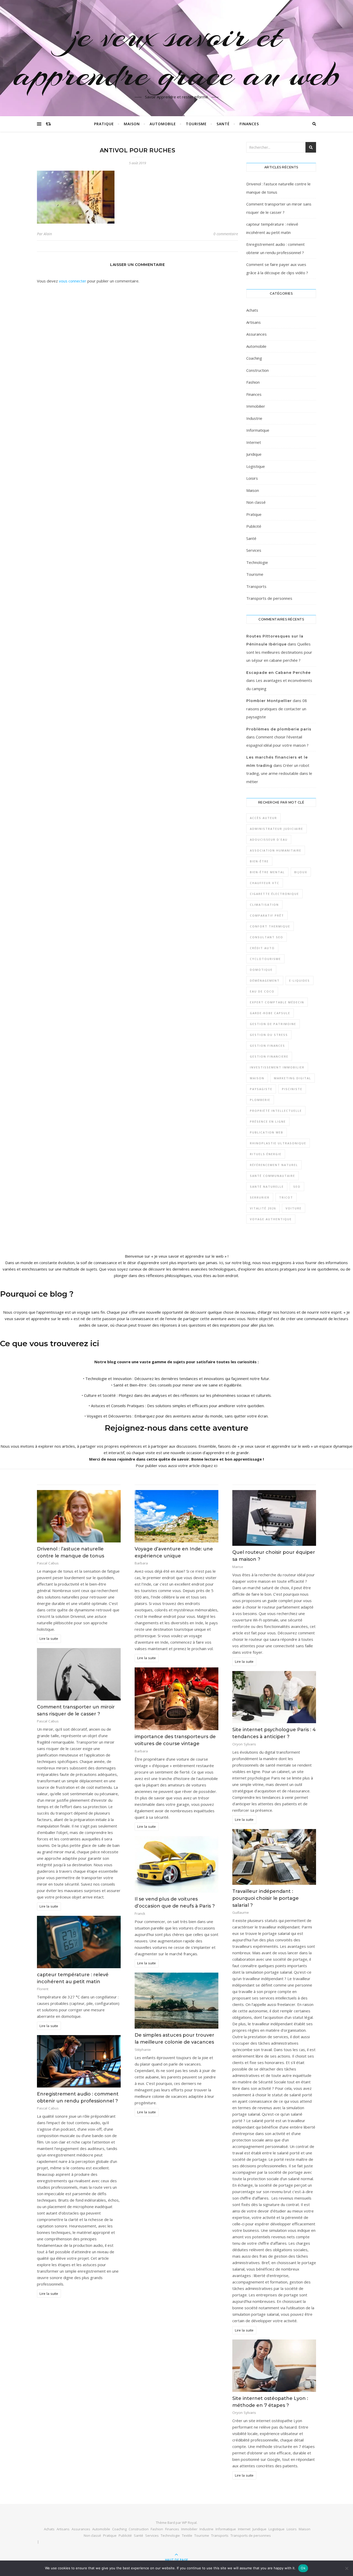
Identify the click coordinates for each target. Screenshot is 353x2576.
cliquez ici (209, 1466)
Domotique (261, 970)
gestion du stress (269, 1035)
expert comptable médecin (277, 1002)
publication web (267, 1132)
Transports (256, 586)
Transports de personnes (269, 598)
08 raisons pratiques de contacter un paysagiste (277, 709)
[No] (347, 2568)
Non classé (256, 502)
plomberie (260, 1100)
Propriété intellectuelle (276, 1111)
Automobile (163, 124)
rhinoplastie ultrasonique (278, 1143)
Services (254, 550)
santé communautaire (273, 1176)
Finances (249, 124)
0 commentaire (226, 234)
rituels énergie (266, 1154)
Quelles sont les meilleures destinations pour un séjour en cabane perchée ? (279, 652)
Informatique (258, 430)
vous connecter (73, 281)
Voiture (294, 1208)
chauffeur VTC (265, 883)
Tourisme (196, 124)
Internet (254, 442)
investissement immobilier (277, 1067)
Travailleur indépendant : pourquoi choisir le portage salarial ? (266, 1898)
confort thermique (270, 926)
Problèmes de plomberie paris (279, 729)
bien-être (259, 861)
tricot (286, 1197)
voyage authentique (271, 1219)
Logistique (256, 466)
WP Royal (189, 2523)
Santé (223, 124)
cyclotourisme (265, 959)
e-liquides (300, 980)
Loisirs (252, 478)
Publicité (254, 526)
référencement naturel (274, 1165)
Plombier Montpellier (269, 701)
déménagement (265, 980)
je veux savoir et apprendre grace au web (177, 55)
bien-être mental (267, 872)
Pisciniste (292, 1089)
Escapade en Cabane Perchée (278, 673)
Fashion (253, 382)
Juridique (254, 454)
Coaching (254, 358)
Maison (132, 124)
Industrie (254, 418)
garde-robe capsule (270, 1013)
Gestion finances (267, 1046)
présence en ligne (268, 1121)
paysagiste (261, 1089)
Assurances (256, 334)
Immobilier (256, 406)
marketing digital (293, 1078)
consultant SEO (267, 937)
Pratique (104, 124)
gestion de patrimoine (273, 1024)
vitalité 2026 (263, 1208)
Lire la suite (49, 1638)
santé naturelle (267, 1187)
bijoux (301, 872)
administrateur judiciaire (277, 829)
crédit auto (262, 948)
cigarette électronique (274, 894)
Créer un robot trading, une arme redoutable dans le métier (279, 773)
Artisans (254, 322)
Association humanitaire (276, 850)
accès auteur (263, 818)
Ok (303, 2568)
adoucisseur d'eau (269, 840)
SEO (297, 1187)
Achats (252, 310)
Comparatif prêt (267, 915)
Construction (258, 370)
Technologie (257, 562)
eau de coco (262, 991)
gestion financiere (269, 1056)
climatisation (264, 905)
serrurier (260, 1197)
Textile (187, 2535)
